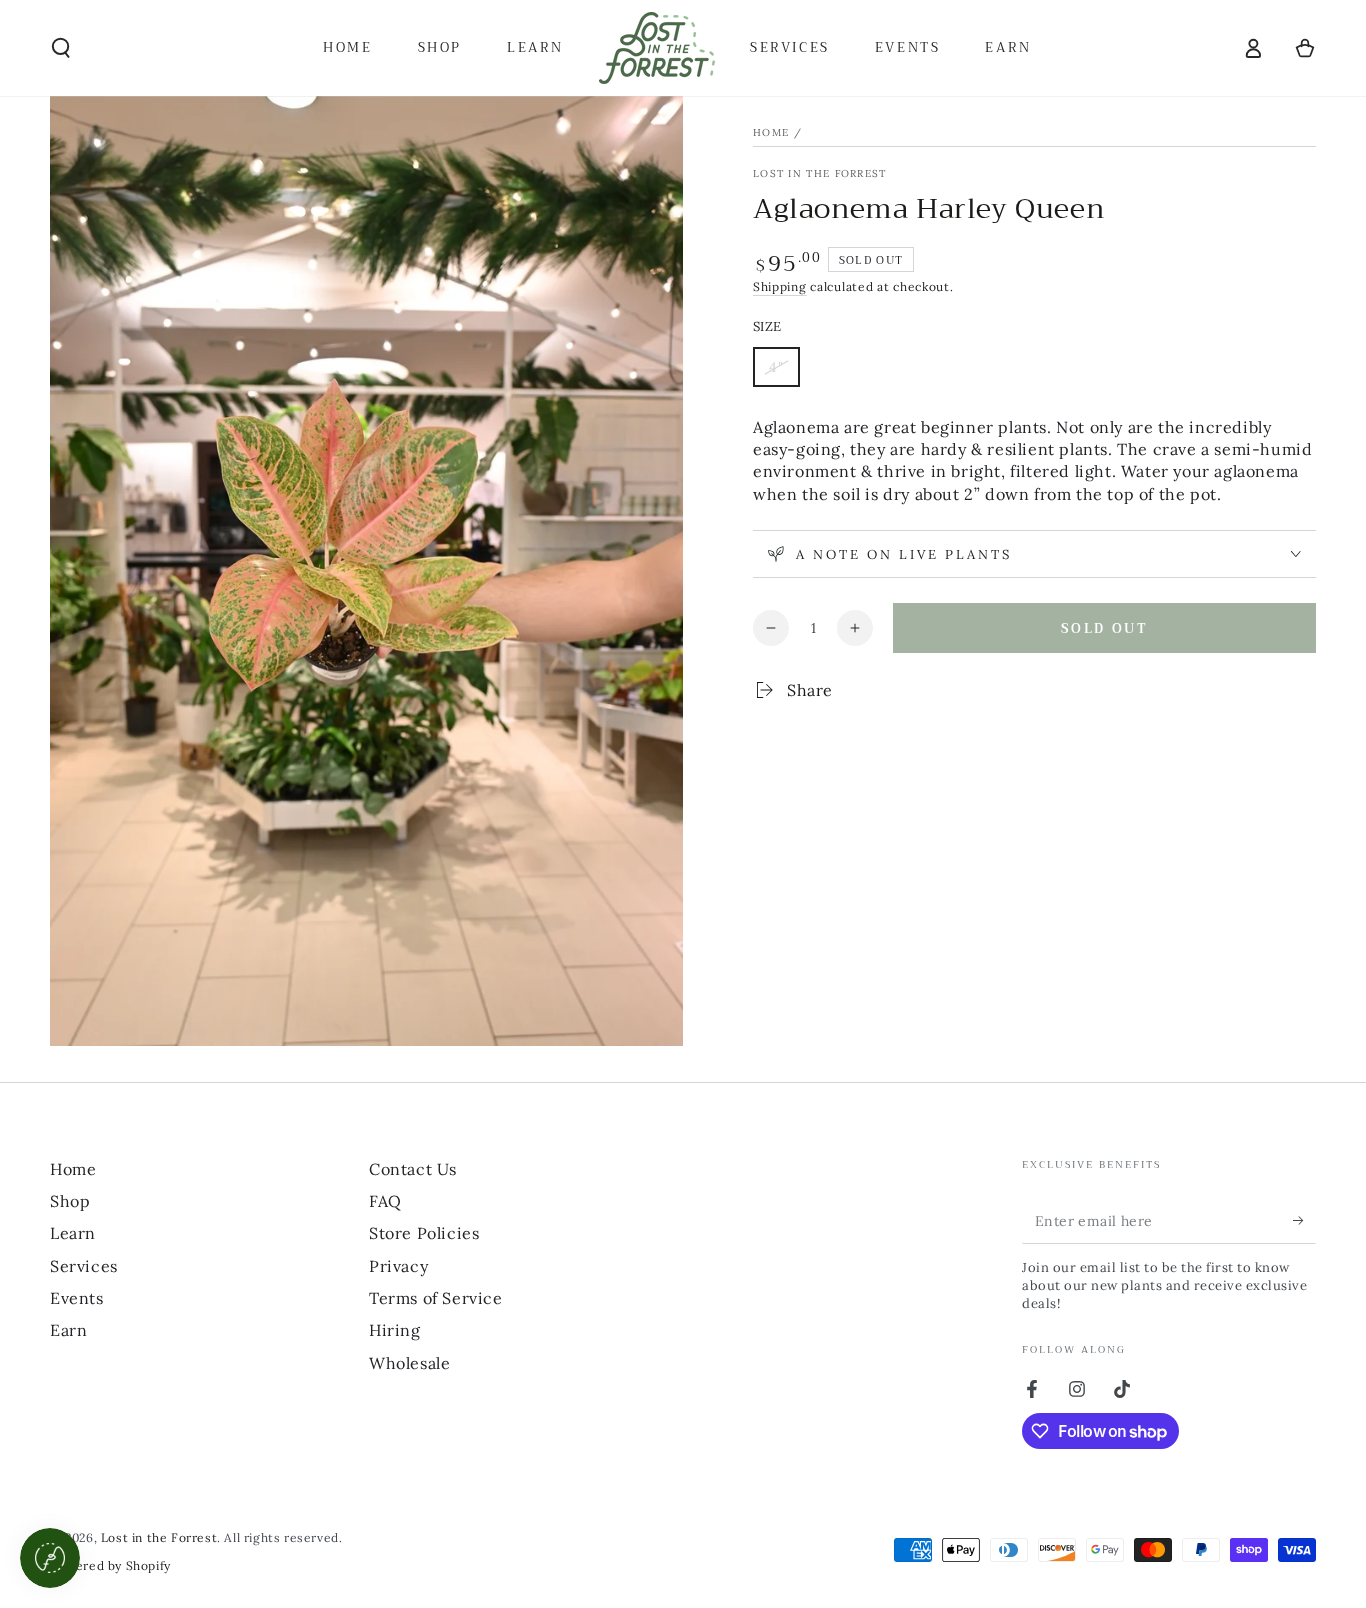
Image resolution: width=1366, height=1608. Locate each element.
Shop (70, 1201)
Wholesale (409, 1363)
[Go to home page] (657, 48)
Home (771, 132)
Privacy (398, 1266)
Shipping (780, 286)
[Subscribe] (1304, 1221)
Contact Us (413, 1169)
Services (84, 1266)
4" (784, 372)
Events (77, 1298)
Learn (73, 1233)
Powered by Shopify (110, 1565)
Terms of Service (436, 1298)
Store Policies (424, 1233)
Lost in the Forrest (820, 173)
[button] (61, 48)
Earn (68, 1330)
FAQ (385, 1201)
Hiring (395, 1330)
